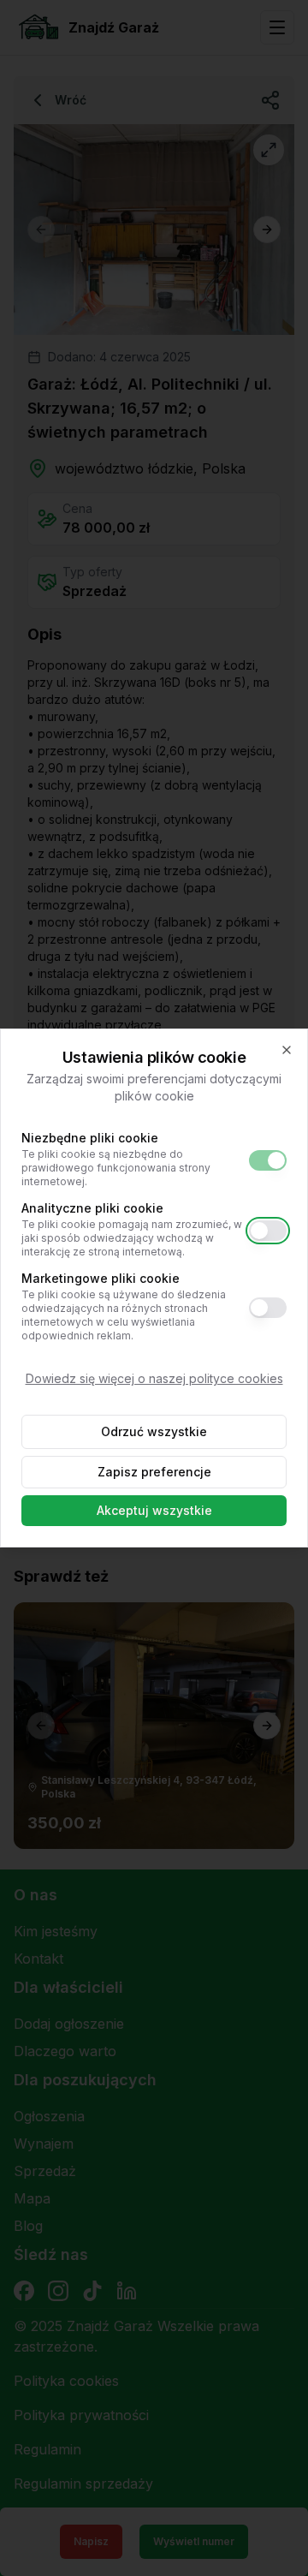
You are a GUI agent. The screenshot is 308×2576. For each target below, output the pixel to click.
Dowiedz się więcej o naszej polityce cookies (154, 1378)
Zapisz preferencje (154, 1472)
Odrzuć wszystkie (154, 1431)
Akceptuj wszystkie (154, 1510)
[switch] (268, 1160)
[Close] (287, 1050)
